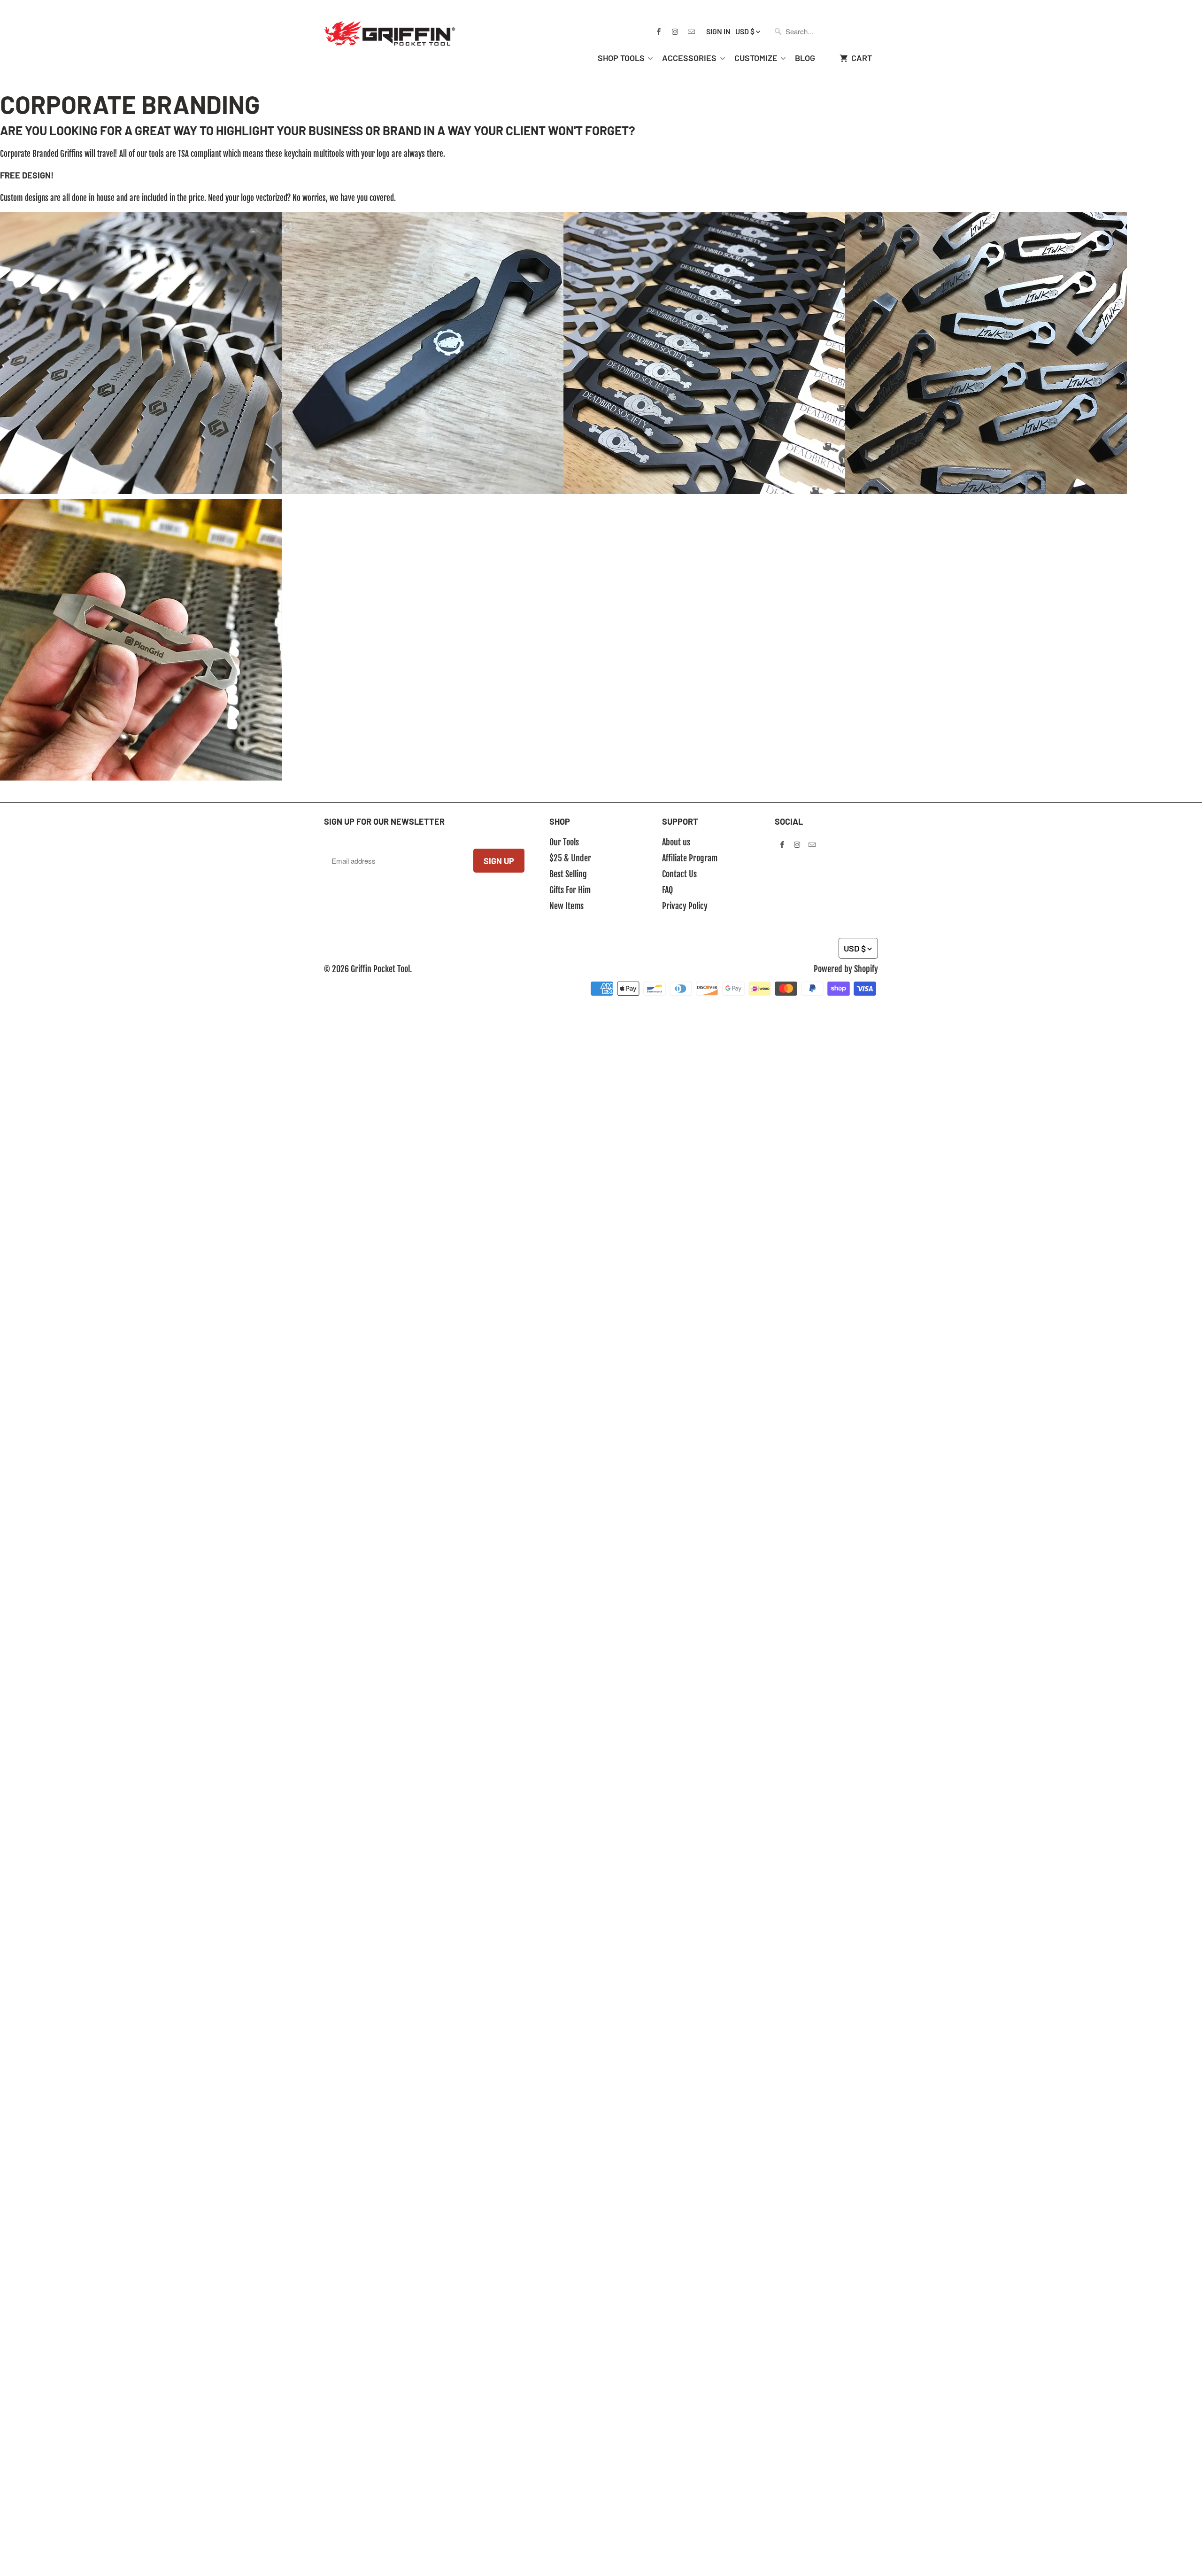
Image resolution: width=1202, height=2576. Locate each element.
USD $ (745, 31)
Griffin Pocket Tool (380, 969)
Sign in (718, 31)
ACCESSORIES (689, 58)
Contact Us (679, 874)
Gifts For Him (570, 890)
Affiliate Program (690, 858)
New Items (566, 906)
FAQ (667, 890)
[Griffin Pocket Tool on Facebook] (658, 31)
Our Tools (564, 842)
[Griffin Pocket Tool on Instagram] (675, 31)
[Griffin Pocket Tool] (390, 26)
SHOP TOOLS (621, 58)
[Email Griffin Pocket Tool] (691, 31)
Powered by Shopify (846, 969)
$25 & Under (570, 858)
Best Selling (568, 874)
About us (676, 842)
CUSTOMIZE (756, 58)
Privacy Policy (685, 906)
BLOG (805, 58)
